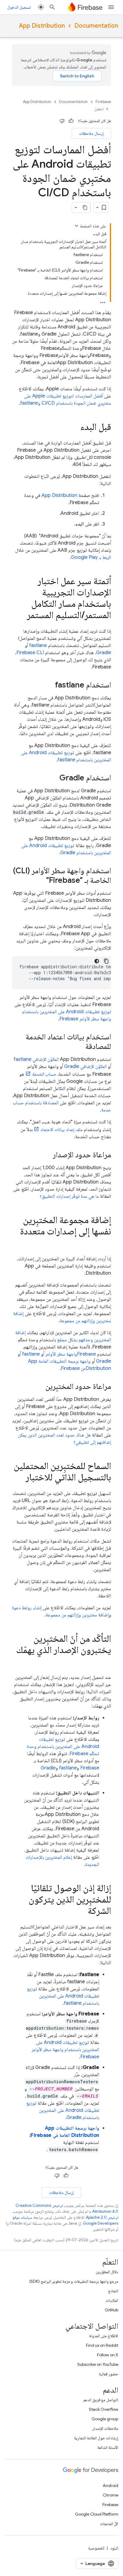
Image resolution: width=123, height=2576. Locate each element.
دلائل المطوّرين (107, 2272)
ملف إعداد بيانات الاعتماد (61, 1130)
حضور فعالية (109, 2374)
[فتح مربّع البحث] (52, 7)
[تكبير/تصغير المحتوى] (76, 226)
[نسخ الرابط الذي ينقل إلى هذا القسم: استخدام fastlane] (49, 685)
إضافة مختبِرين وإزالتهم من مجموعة (77, 1615)
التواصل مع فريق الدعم (101, 2400)
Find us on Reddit (102, 2345)
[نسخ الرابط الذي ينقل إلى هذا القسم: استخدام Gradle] (53, 778)
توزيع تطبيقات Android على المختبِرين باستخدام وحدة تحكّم (63, 1747)
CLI (30, 653)
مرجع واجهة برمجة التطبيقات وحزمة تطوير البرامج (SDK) (74, 2281)
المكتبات (112, 2300)
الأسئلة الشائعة (108, 2447)
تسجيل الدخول (19, 7)
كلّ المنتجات (109, 2524)
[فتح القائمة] (111, 7)
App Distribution (42, 26)
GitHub (112, 2310)
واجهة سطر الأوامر (71, 1354)
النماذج (113, 2291)
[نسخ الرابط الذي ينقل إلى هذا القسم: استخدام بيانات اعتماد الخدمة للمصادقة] (79, 1047)
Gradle (104, 653)
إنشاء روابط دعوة (27, 1608)
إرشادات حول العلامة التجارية (96, 2438)
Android (110, 2485)
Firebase (103, 102)
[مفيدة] (71, 121)
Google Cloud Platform (97, 2514)
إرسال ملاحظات (91, 133)
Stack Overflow (104, 2409)
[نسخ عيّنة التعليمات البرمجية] (106, 961)
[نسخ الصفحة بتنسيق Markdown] (85, 208)
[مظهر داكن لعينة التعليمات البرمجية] (97, 961)
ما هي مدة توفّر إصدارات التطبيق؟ (69, 1196)
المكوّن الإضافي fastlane (36, 1059)
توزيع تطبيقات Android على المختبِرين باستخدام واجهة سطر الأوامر (65, 2050)
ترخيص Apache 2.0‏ (102, 2217)
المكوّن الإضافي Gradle (85, 1066)
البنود (114, 2548)
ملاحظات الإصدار (105, 2428)
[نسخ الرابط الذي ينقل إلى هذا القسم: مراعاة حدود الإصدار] (47, 1155)
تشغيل (99, 109)
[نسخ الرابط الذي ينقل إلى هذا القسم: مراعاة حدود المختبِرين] (39, 1387)
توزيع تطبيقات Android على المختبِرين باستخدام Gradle (63, 2110)
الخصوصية (96, 2548)
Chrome (110, 2495)
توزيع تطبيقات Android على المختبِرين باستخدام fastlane (63, 1996)
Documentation (96, 26)
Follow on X (108, 2355)
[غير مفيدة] (62, 121)
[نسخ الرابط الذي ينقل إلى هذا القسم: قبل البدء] (74, 428)
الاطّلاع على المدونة (104, 2336)
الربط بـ (91, 557)
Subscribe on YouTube (98, 2364)
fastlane (38, 645)
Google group (105, 2419)
